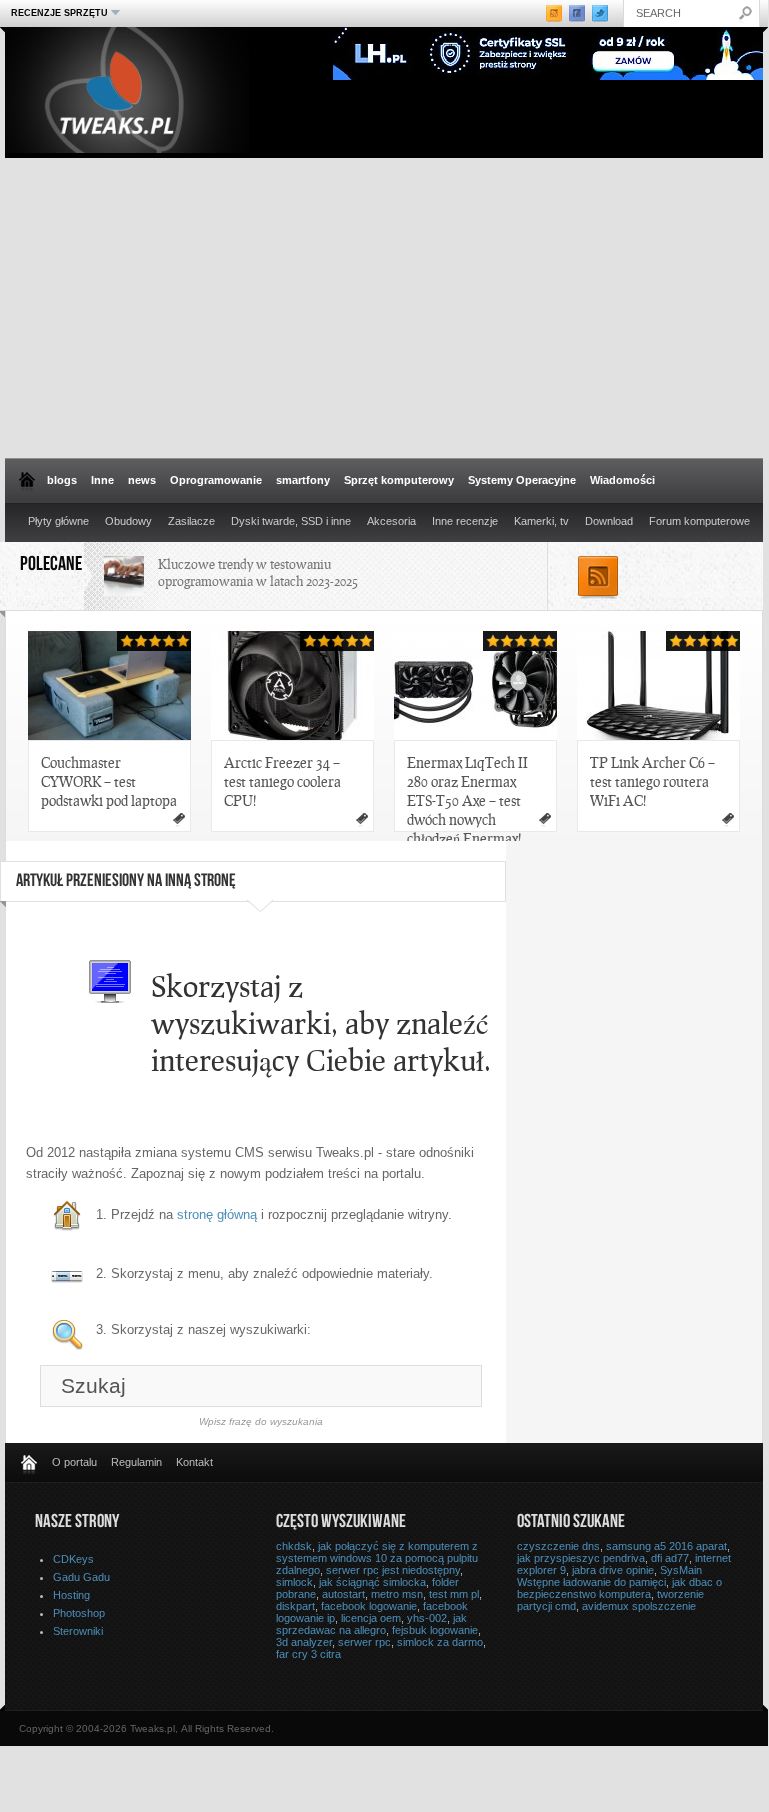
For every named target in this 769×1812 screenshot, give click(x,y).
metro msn (397, 1594)
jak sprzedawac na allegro (371, 1624)
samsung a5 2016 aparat (666, 1546)
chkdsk (294, 1546)
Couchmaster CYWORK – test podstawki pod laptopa (109, 781)
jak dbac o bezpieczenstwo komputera (619, 1588)
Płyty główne (58, 521)
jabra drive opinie (613, 1570)
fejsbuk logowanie (435, 1630)
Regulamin (136, 1462)
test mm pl (454, 1594)
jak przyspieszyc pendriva (581, 1558)
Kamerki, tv (541, 521)
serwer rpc (364, 1642)
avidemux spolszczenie (639, 1606)
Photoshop (79, 1613)
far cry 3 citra (308, 1654)
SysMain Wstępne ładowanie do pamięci (609, 1576)
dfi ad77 (670, 1558)
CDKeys (73, 1559)
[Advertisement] (384, 308)
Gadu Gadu (81, 1577)
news (142, 480)
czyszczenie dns (558, 1546)
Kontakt (194, 1462)
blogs (62, 480)
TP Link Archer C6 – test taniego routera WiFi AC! (652, 781)
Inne (102, 480)
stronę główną (217, 1214)
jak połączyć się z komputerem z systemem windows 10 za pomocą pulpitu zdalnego (377, 1558)
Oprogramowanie (216, 480)
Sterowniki (78, 1631)
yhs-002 (427, 1618)
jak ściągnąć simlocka (372, 1582)
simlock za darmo (440, 1642)
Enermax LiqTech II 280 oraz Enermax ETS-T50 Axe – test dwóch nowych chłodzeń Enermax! (467, 792)
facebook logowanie (369, 1606)
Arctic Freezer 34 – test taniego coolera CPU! (282, 781)
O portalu (74, 1462)
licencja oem (371, 1618)
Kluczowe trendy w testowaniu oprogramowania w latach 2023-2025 (258, 572)
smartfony (303, 480)
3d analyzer (304, 1642)
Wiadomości (622, 480)
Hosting (71, 1595)
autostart (343, 1594)
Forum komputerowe (699, 521)
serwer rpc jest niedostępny (393, 1570)
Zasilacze (191, 521)
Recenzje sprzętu (57, 12)
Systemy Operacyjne (522, 480)
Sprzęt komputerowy (399, 480)
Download (609, 521)
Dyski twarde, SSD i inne (291, 521)
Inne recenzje (465, 521)
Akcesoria (391, 521)
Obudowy (128, 521)
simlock (294, 1582)
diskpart (295, 1606)
